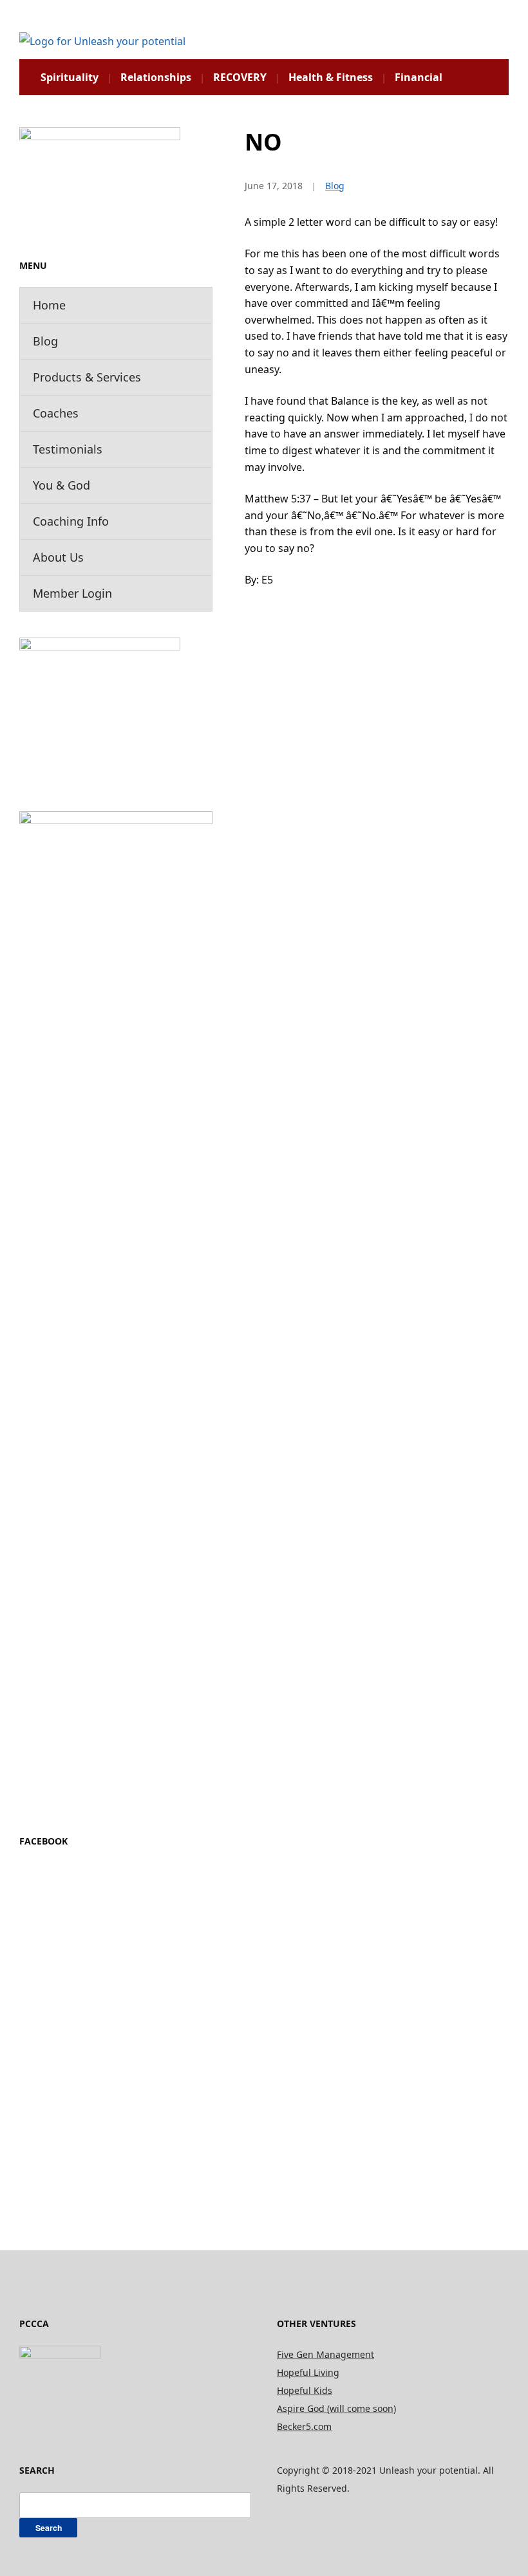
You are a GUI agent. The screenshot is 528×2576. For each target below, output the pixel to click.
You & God (61, 485)
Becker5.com (304, 2426)
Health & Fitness (331, 77)
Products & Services (87, 377)
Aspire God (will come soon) (336, 2408)
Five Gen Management (325, 2354)
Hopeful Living (308, 2372)
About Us (58, 557)
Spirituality (70, 77)
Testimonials (68, 449)
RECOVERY (240, 77)
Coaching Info (71, 521)
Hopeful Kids (305, 2390)
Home (49, 305)
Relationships (156, 77)
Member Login (72, 593)
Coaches (56, 413)
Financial (419, 77)
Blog (45, 341)
